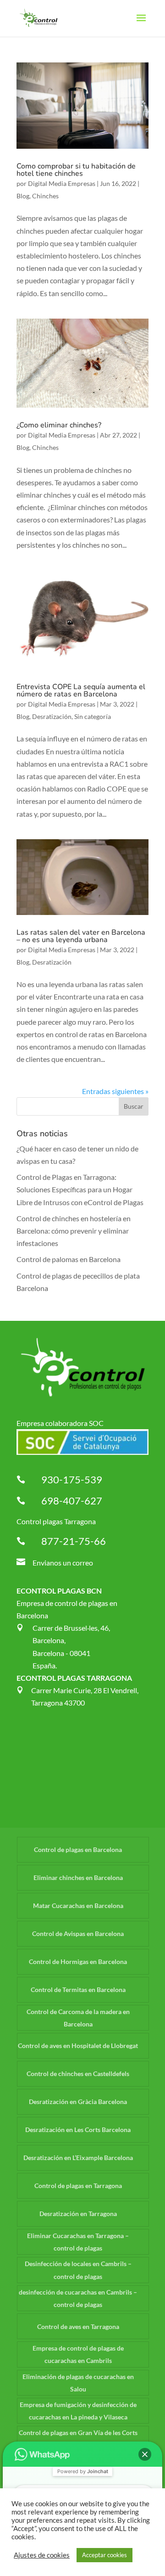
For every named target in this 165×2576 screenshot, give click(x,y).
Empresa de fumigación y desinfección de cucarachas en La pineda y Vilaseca (78, 2411)
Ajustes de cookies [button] (42, 2555)
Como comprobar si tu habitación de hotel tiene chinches (76, 170)
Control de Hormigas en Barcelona (78, 1961)
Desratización (52, 716)
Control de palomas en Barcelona (69, 1259)
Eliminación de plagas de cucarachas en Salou (78, 2383)
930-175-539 (72, 1479)
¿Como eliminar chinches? (59, 425)
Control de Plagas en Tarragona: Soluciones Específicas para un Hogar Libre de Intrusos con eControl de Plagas (80, 1189)
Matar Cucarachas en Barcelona (78, 1905)
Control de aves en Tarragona (78, 2326)
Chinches (45, 196)
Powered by (83, 2471)
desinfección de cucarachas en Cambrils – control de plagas (78, 2298)
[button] (145, 2454)
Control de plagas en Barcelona (78, 1849)
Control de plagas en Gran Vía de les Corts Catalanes (78, 2439)
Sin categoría (93, 716)
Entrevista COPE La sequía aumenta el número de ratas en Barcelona (81, 690)
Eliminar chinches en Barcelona (78, 1877)
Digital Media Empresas (62, 183)
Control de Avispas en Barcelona (78, 1933)
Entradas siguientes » (115, 1091)
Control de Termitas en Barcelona (78, 1990)
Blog (23, 196)
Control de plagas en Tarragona (78, 2186)
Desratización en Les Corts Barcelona (78, 2130)
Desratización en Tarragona (78, 2214)
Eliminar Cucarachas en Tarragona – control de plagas (78, 2242)
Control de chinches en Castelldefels (78, 2074)
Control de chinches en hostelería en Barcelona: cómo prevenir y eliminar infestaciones (74, 1231)
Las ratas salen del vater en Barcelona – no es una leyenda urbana (81, 936)
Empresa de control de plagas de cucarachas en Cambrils (78, 2354)
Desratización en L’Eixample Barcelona (78, 2158)
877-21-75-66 (74, 1541)
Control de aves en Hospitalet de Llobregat (78, 2046)
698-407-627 (72, 1501)
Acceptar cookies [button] (104, 2555)
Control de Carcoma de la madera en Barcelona (78, 2018)
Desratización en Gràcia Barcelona (78, 2102)
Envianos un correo (63, 1563)
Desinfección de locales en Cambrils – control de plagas (78, 2270)
